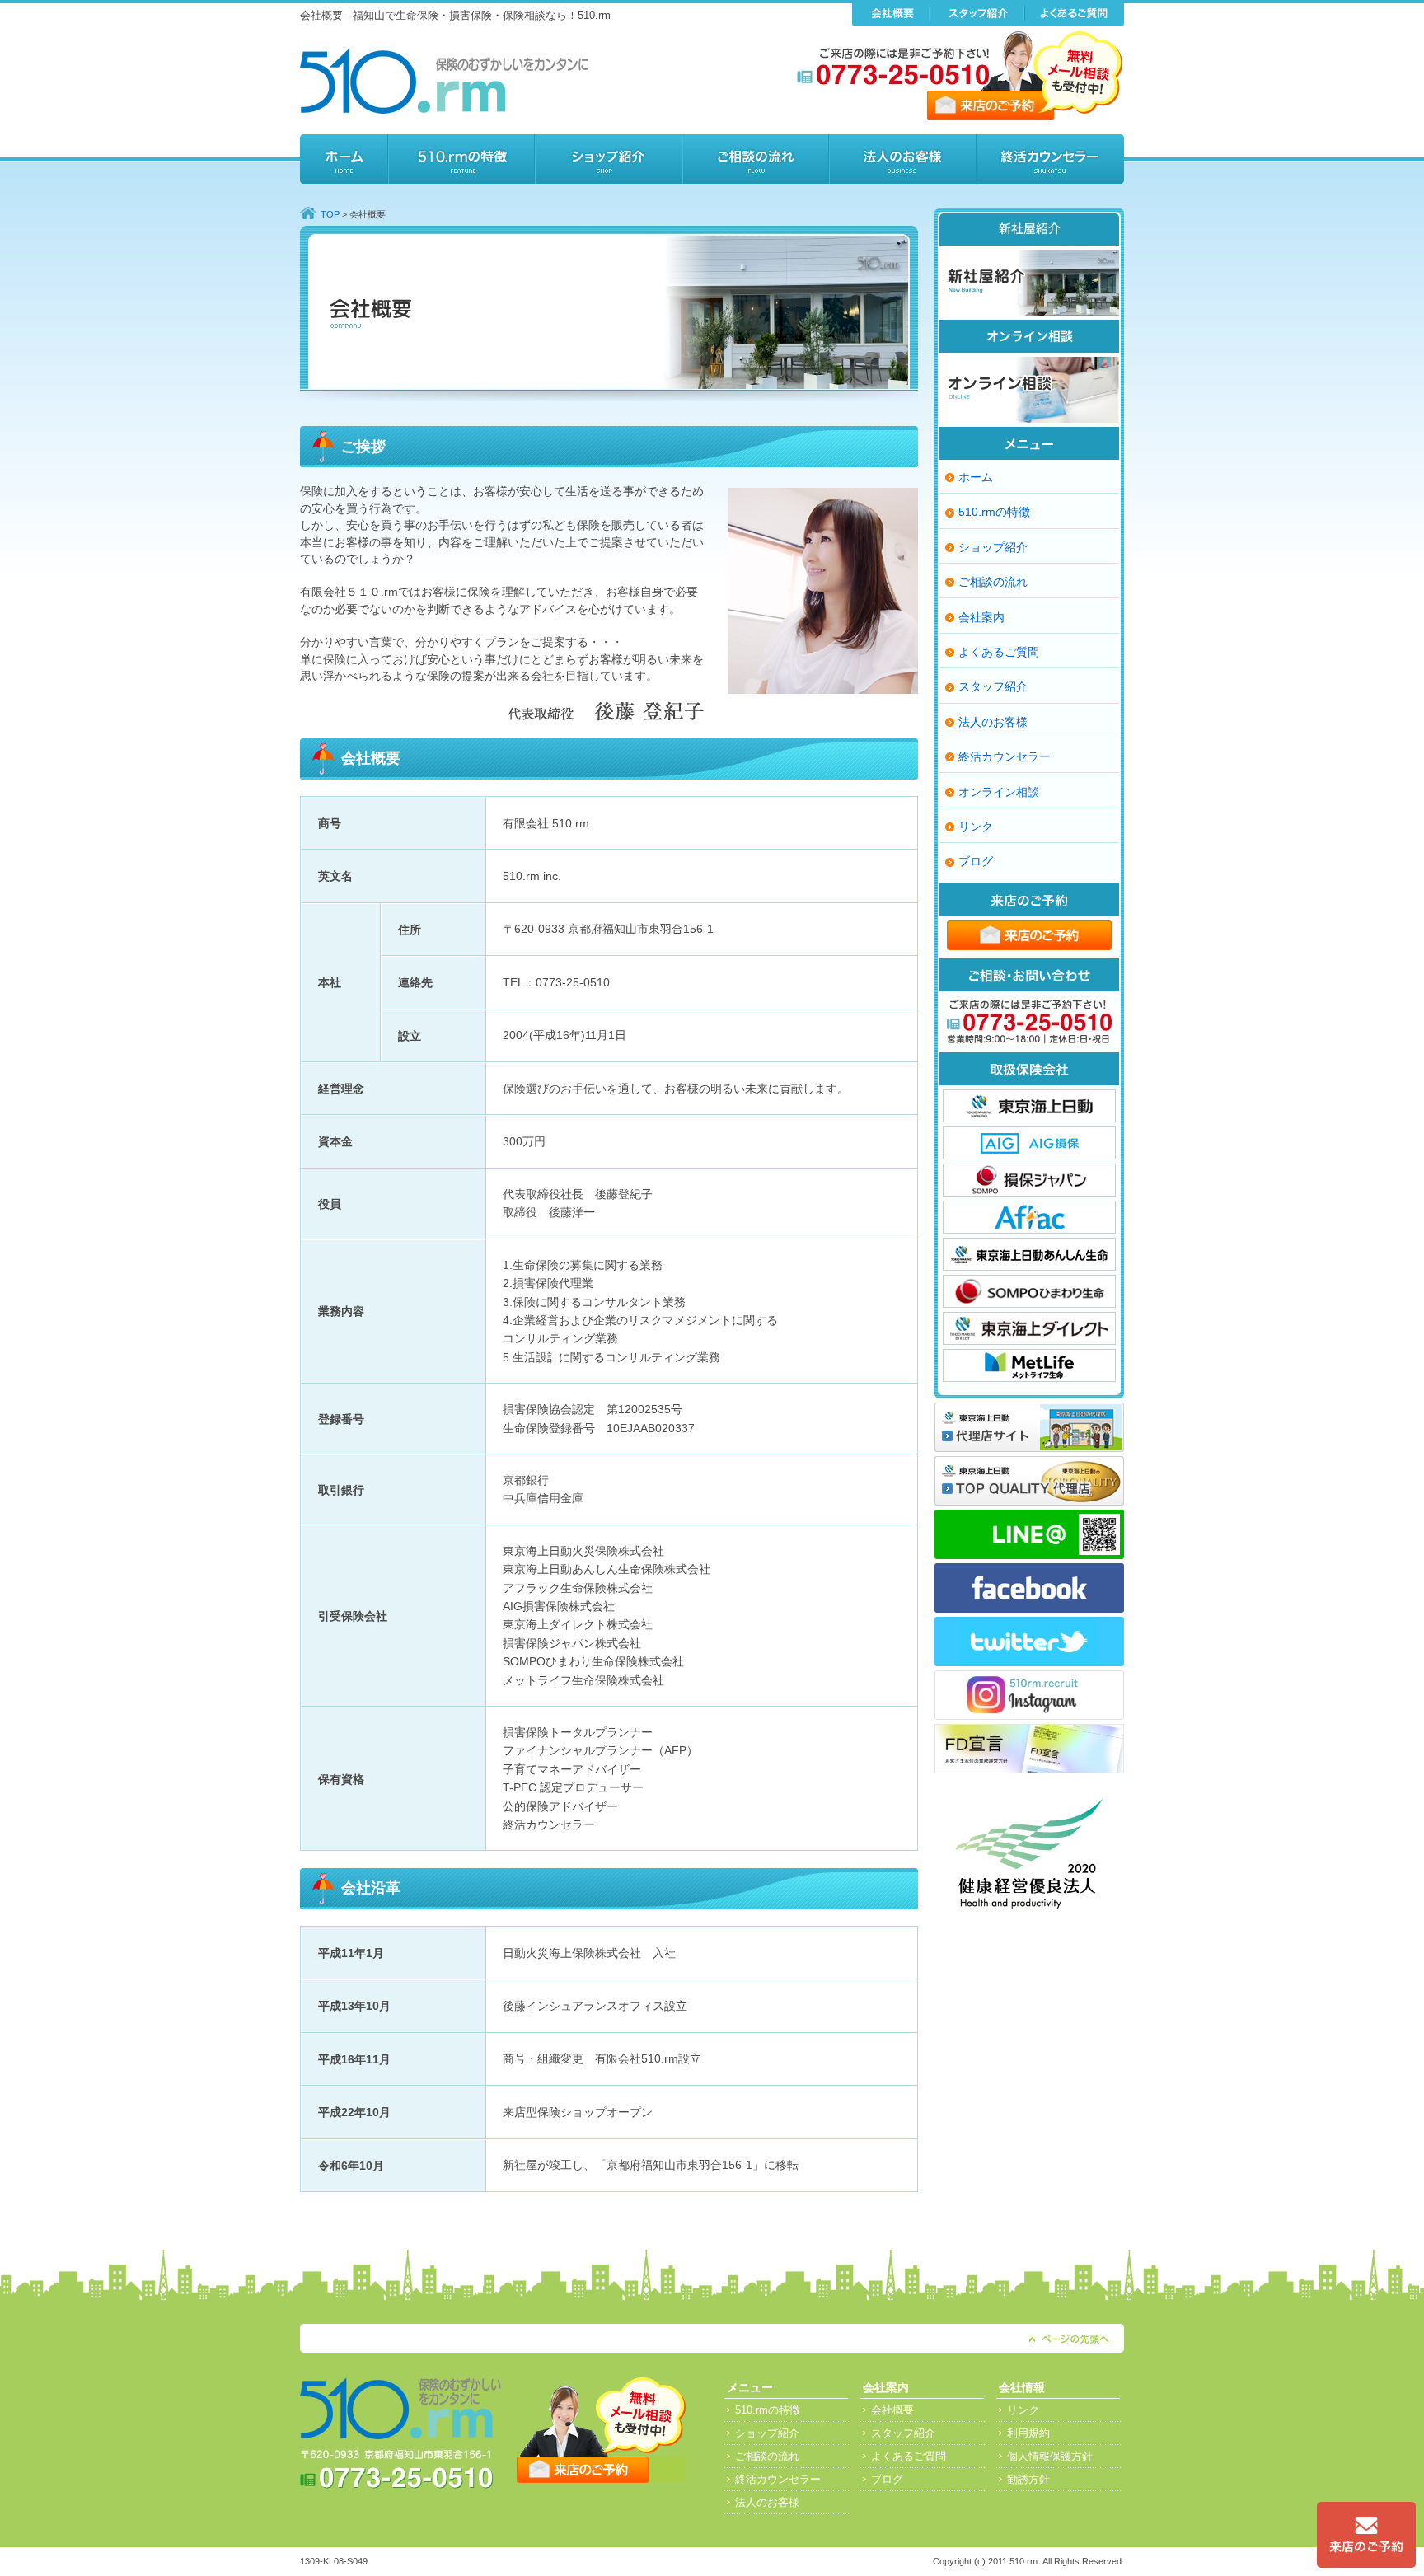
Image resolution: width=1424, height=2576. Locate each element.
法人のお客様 (903, 159)
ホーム (344, 159)
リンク (976, 827)
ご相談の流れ (756, 159)
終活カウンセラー (1050, 159)
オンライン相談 (999, 792)
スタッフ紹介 (993, 686)
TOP (330, 214)
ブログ (976, 861)
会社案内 (981, 617)
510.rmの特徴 (461, 159)
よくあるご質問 (999, 652)
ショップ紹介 (609, 159)
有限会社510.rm (444, 81)
